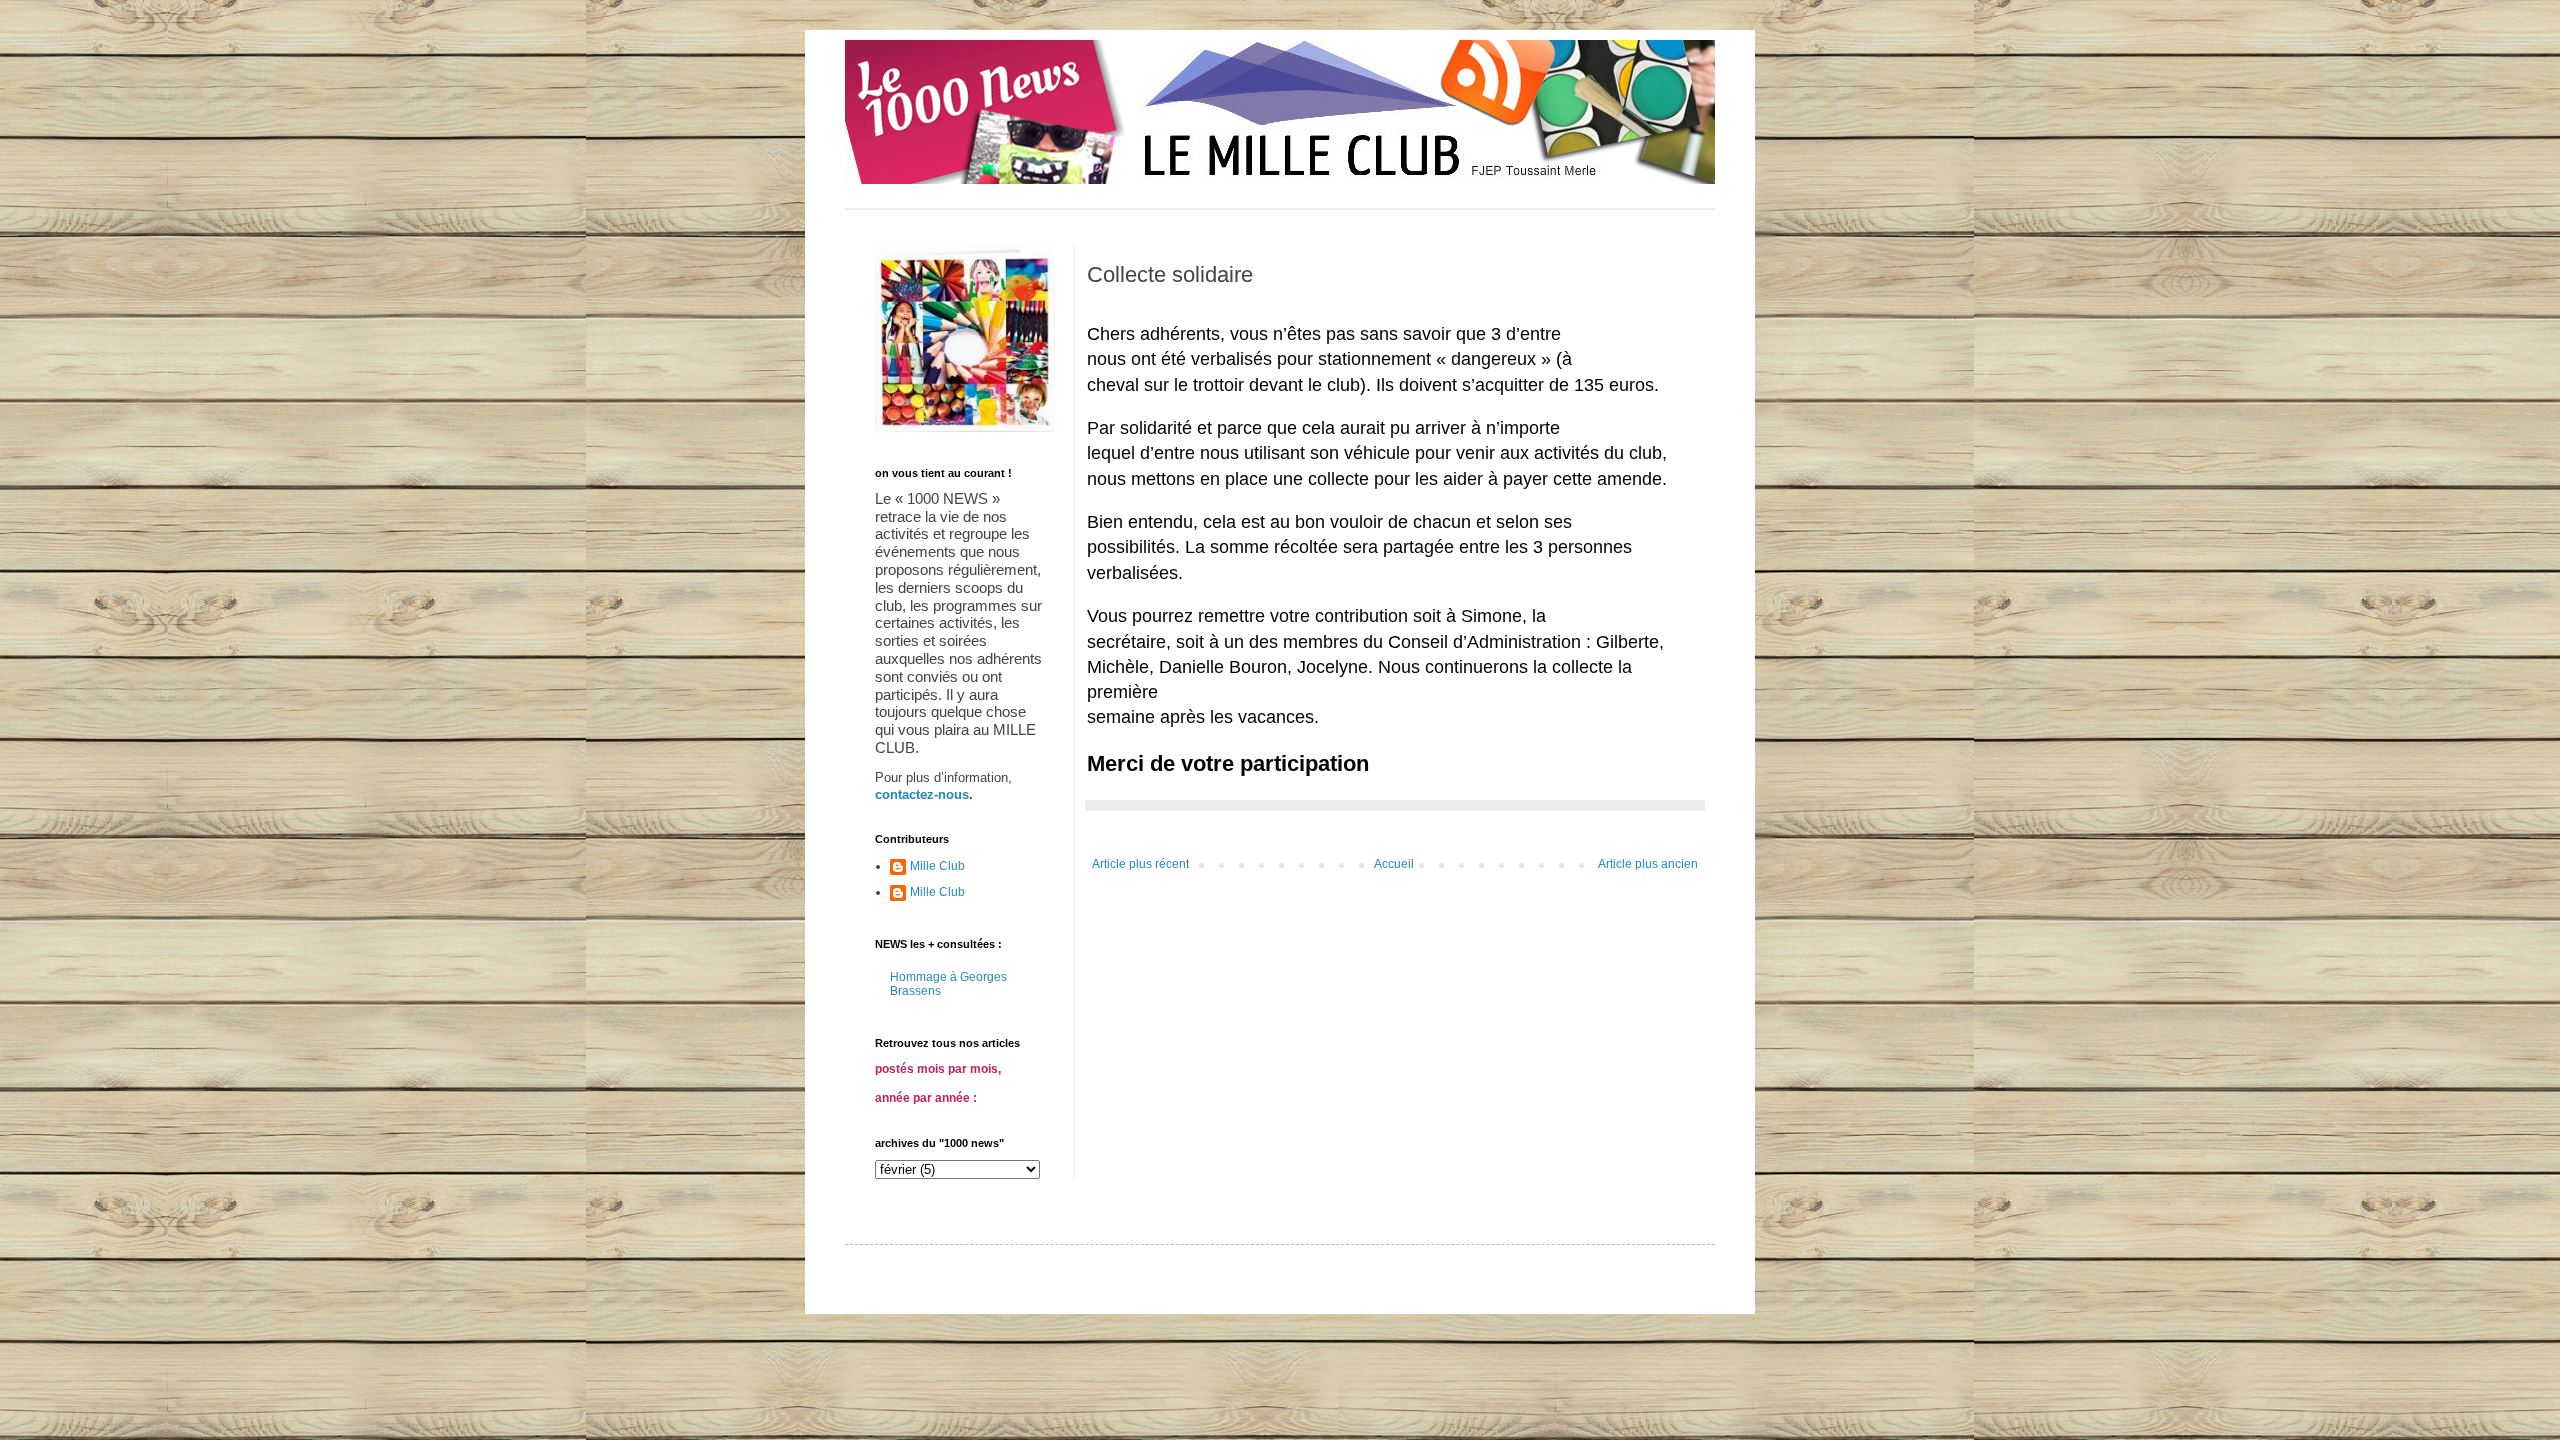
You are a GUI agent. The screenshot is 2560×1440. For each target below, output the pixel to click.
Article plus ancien (1648, 864)
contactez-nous (922, 794)
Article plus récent (1140, 864)
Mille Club (937, 866)
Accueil (1394, 864)
